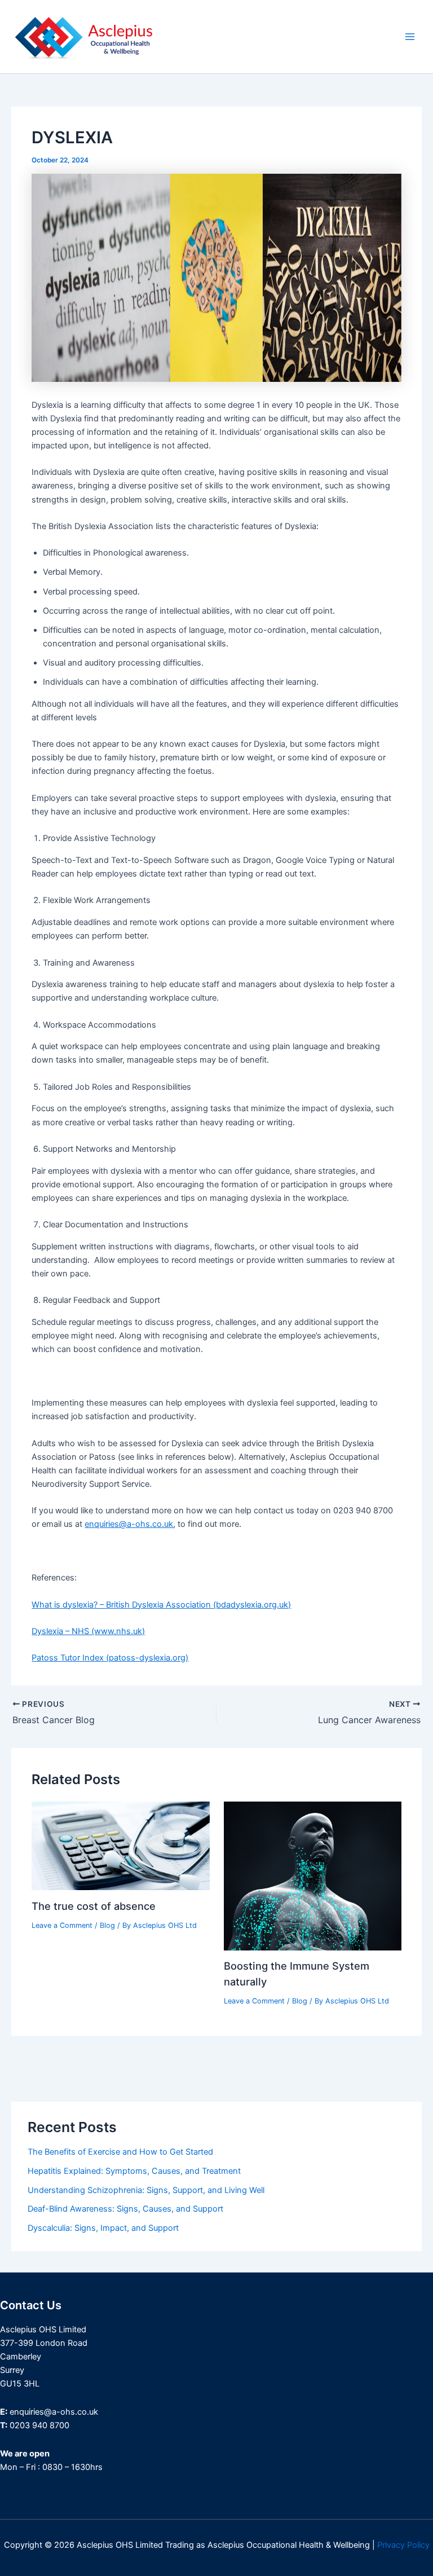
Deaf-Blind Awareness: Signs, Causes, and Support (125, 2209)
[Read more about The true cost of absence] (120, 1845)
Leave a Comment (62, 1925)
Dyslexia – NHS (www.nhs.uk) (88, 1631)
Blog (107, 1925)
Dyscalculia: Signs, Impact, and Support (103, 2228)
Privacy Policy (403, 2545)
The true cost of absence (94, 1906)
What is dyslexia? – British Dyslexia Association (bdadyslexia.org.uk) (161, 1605)
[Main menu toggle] (410, 37)
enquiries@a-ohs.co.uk (129, 1524)
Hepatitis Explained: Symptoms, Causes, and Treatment (134, 2171)
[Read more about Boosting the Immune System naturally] (313, 1875)
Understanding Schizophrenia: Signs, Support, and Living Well (146, 2190)
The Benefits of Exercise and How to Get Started (120, 2152)
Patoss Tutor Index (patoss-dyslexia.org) (110, 1658)
